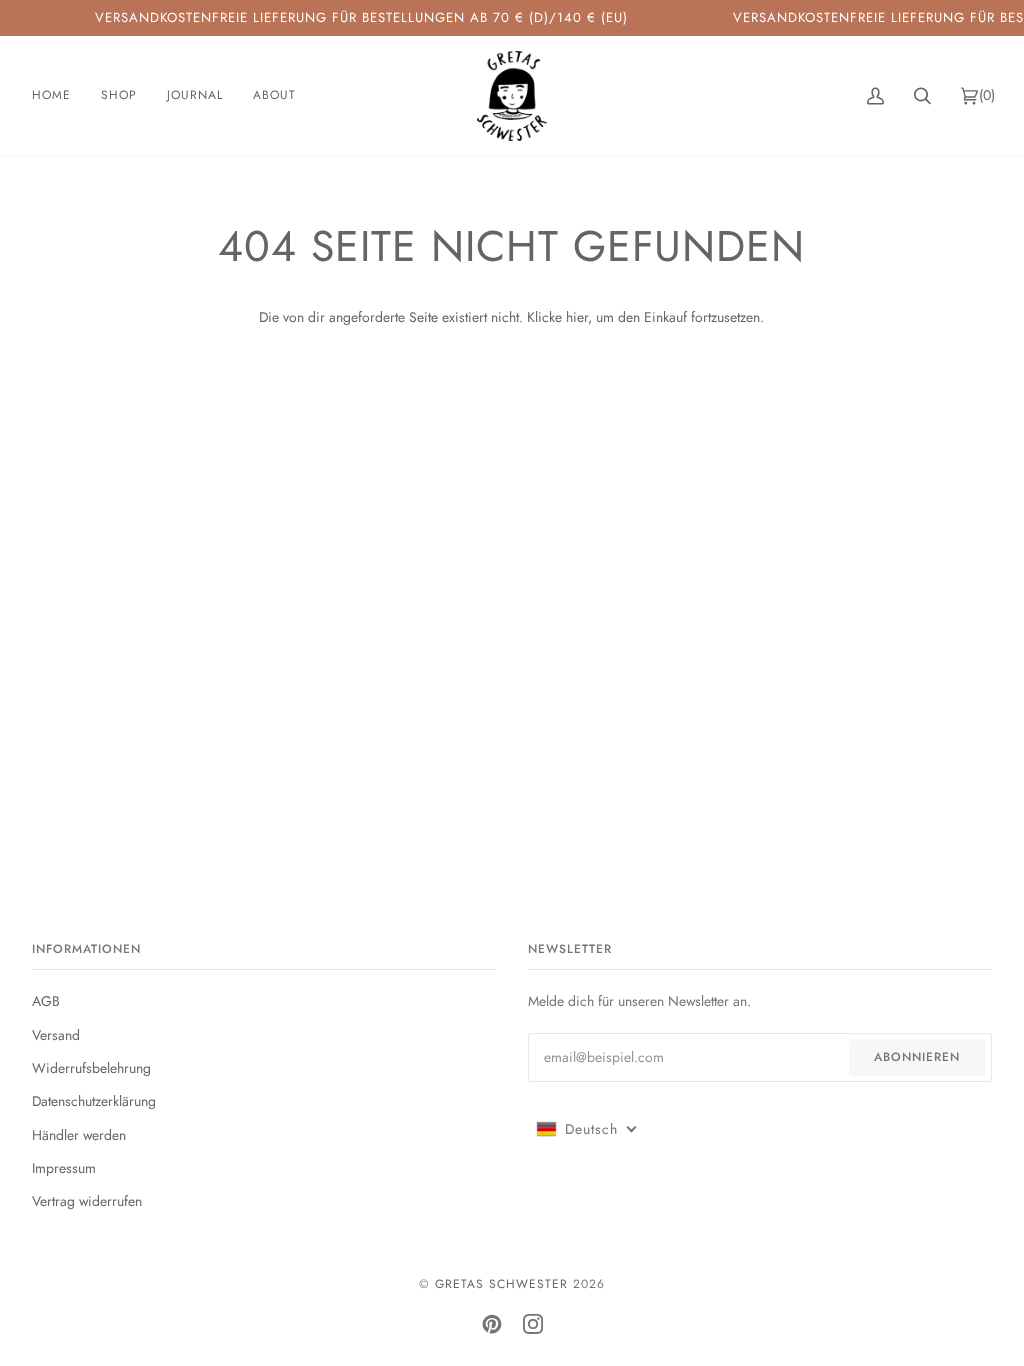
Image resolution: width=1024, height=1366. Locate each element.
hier (577, 317)
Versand (56, 1035)
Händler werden (79, 1135)
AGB (46, 1001)
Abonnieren (917, 1057)
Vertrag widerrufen (87, 1201)
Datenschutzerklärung (94, 1101)
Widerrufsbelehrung (91, 1068)
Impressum (64, 1168)
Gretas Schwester (501, 1284)
